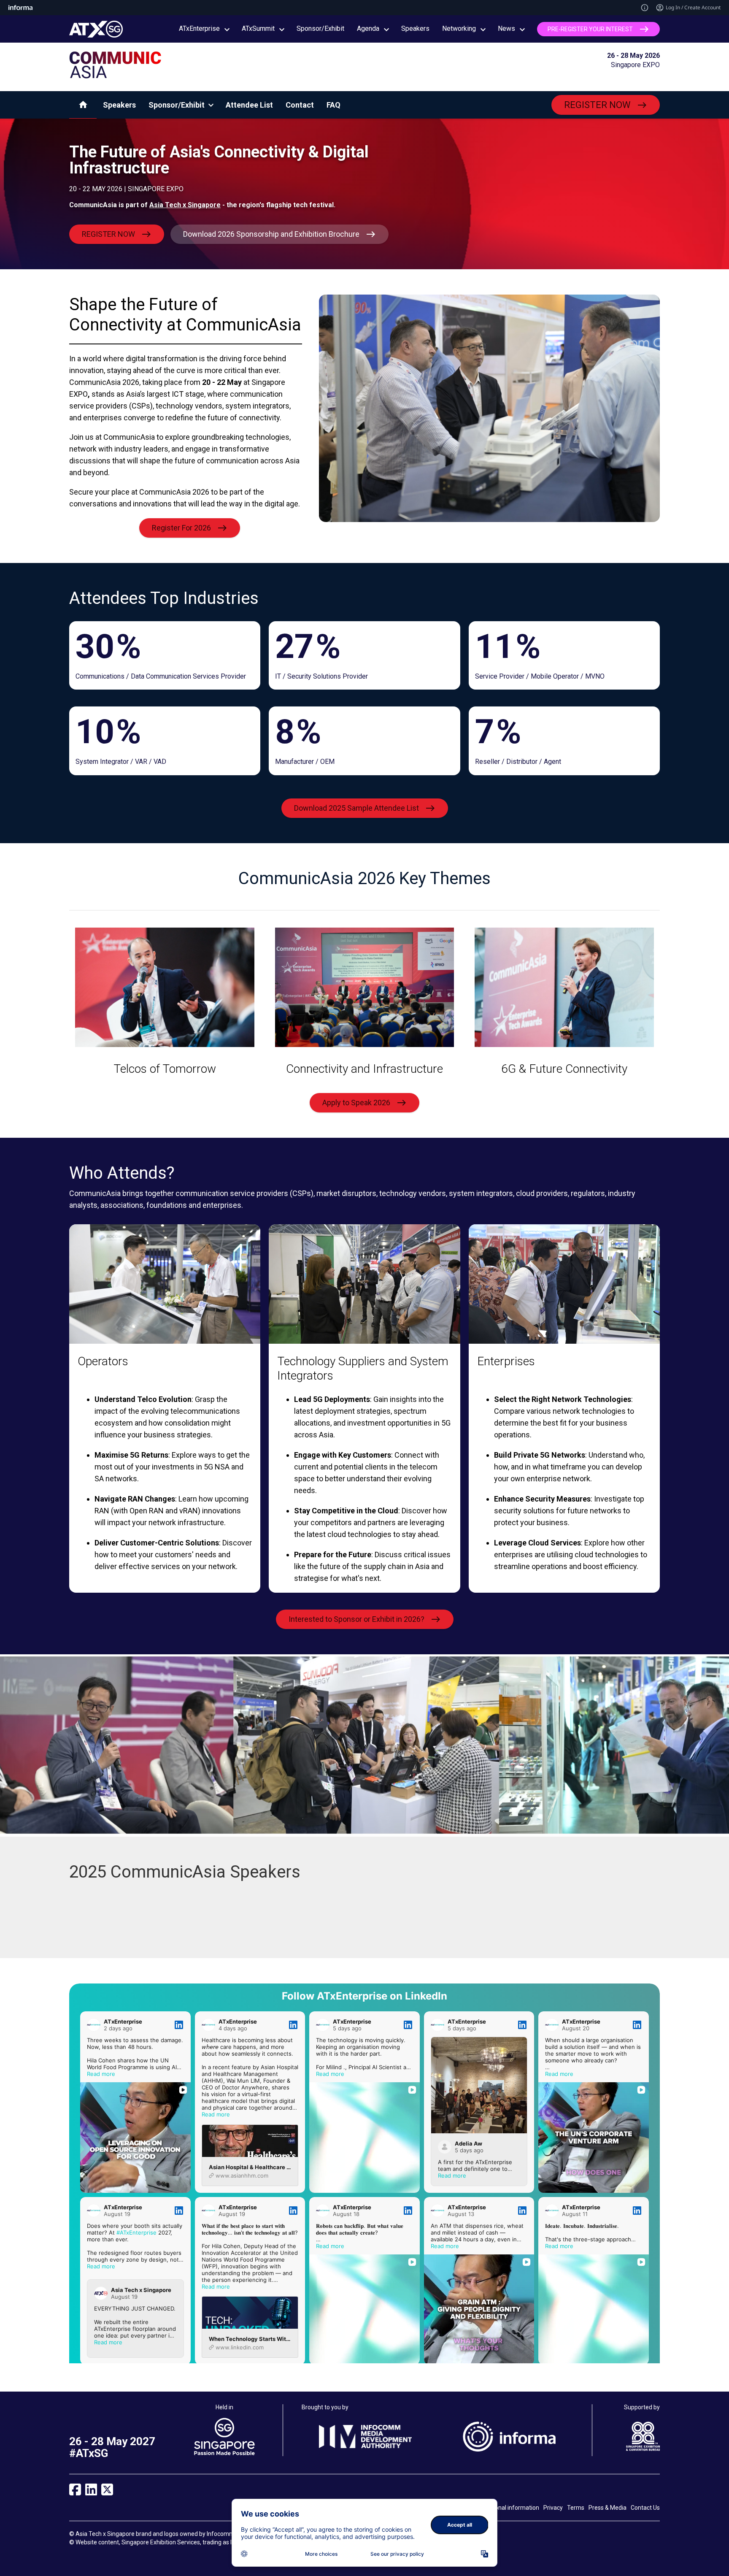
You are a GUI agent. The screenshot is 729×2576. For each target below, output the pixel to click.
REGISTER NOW (597, 105)
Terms (576, 2508)
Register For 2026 (181, 528)
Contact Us (645, 2508)
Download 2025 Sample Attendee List (356, 808)
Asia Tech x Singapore (185, 205)
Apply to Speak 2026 (356, 1103)
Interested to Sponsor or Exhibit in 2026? (356, 1619)
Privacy (553, 2508)
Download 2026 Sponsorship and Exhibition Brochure (271, 234)
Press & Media (607, 2508)
